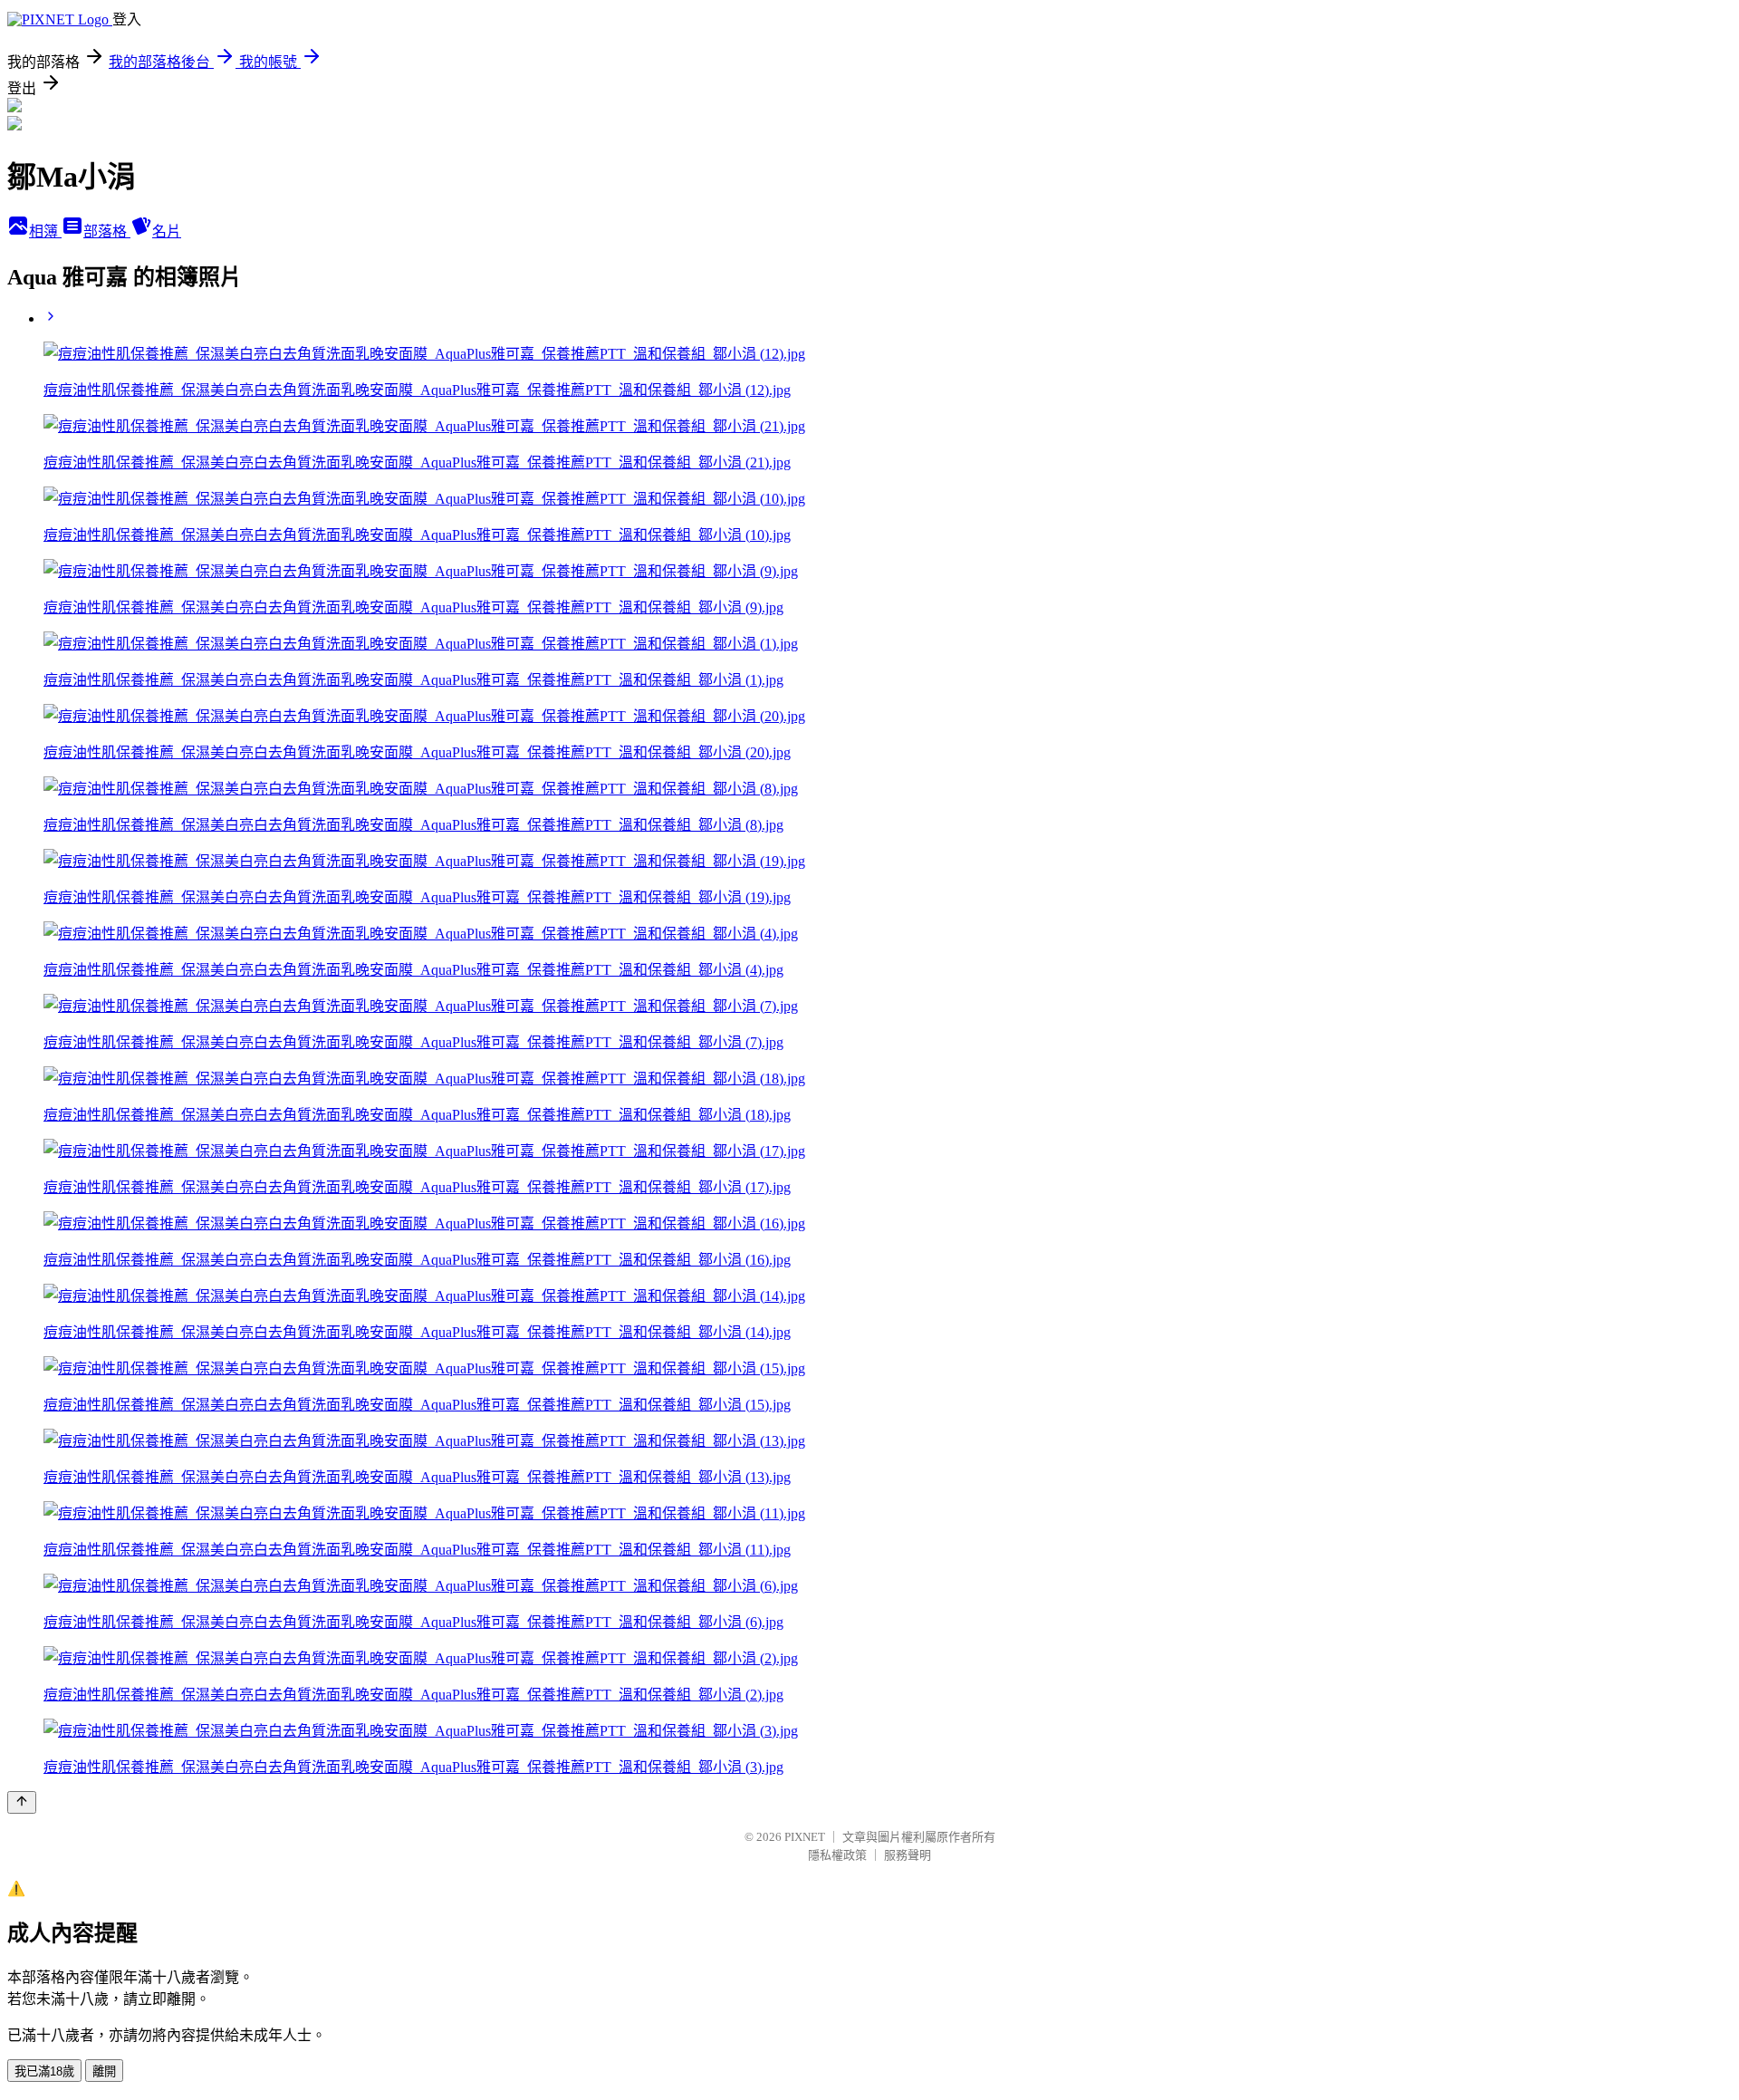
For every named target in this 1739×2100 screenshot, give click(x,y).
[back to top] (22, 1802)
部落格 (107, 231)
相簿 (45, 231)
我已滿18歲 (44, 2071)
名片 (167, 231)
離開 (104, 2071)
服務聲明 (908, 1855)
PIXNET (805, 1837)
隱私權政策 (837, 1855)
